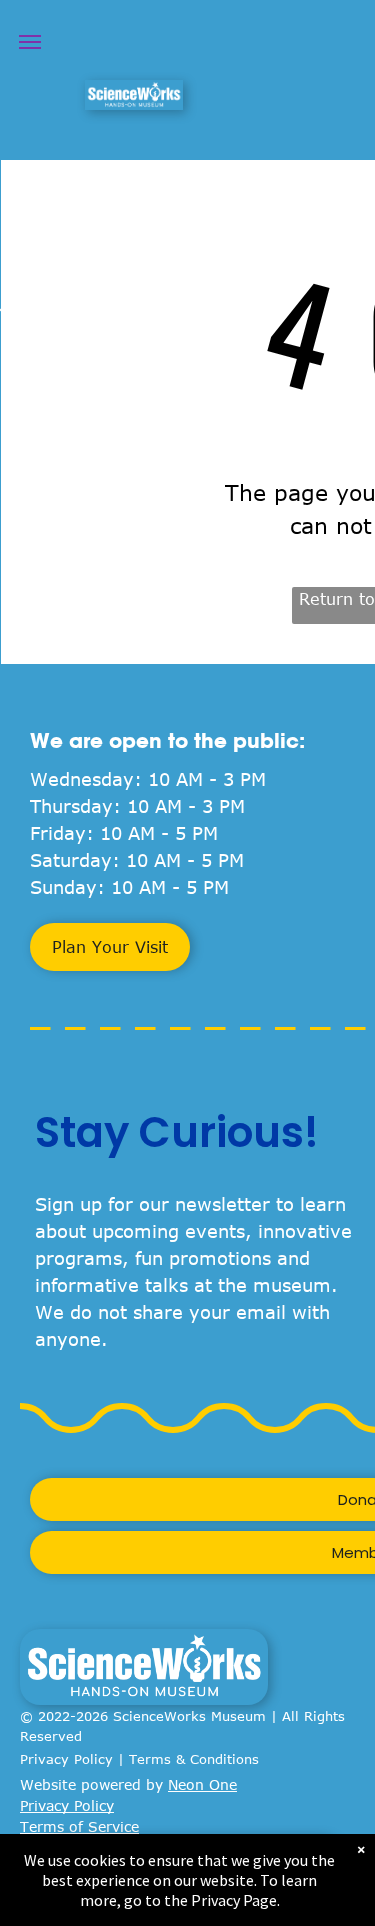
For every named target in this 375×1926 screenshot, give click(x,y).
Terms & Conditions (194, 1759)
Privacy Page (234, 1900)
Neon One (202, 1784)
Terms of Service (79, 1826)
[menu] (30, 42)
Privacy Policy (66, 1759)
